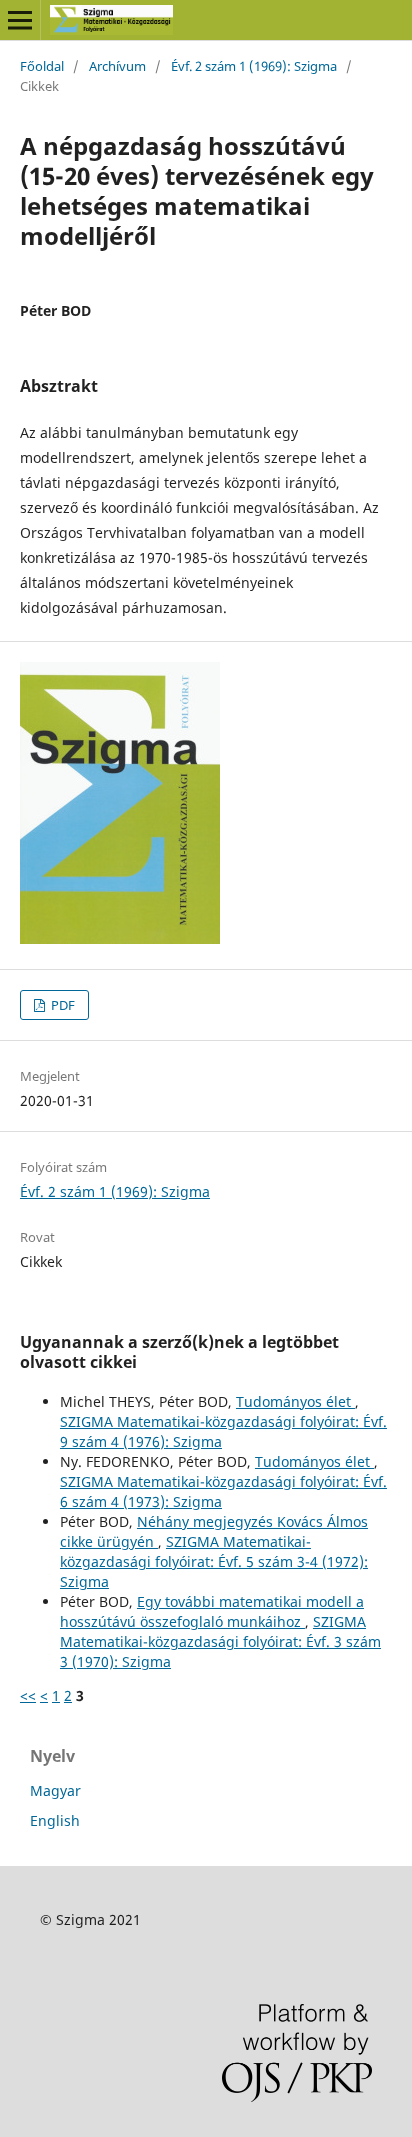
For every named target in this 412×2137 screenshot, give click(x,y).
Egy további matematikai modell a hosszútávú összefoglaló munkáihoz (212, 1611)
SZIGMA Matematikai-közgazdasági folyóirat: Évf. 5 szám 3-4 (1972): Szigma (214, 1561)
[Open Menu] (20, 20)
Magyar (55, 1790)
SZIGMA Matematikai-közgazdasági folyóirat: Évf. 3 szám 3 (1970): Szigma (220, 1641)
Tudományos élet (295, 1401)
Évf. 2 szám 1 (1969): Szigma (254, 66)
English (55, 1820)
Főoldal (42, 66)
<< (28, 1695)
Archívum (117, 66)
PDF (61, 1005)
